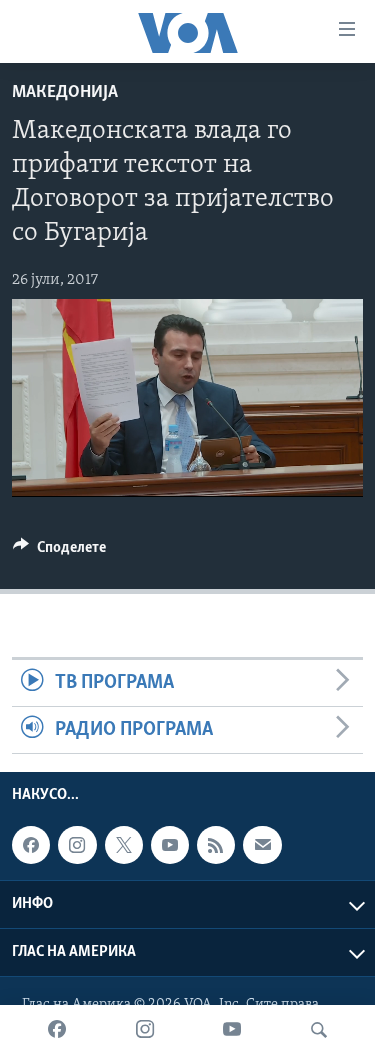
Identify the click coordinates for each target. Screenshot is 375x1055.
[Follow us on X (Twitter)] (124, 845)
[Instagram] (145, 1030)
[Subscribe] (262, 845)
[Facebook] (57, 1030)
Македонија (65, 93)
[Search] (319, 1030)
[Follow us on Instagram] (77, 845)
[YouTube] (232, 1030)
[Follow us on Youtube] (170, 845)
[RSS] (216, 845)
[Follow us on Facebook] (31, 845)
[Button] (59, 552)
